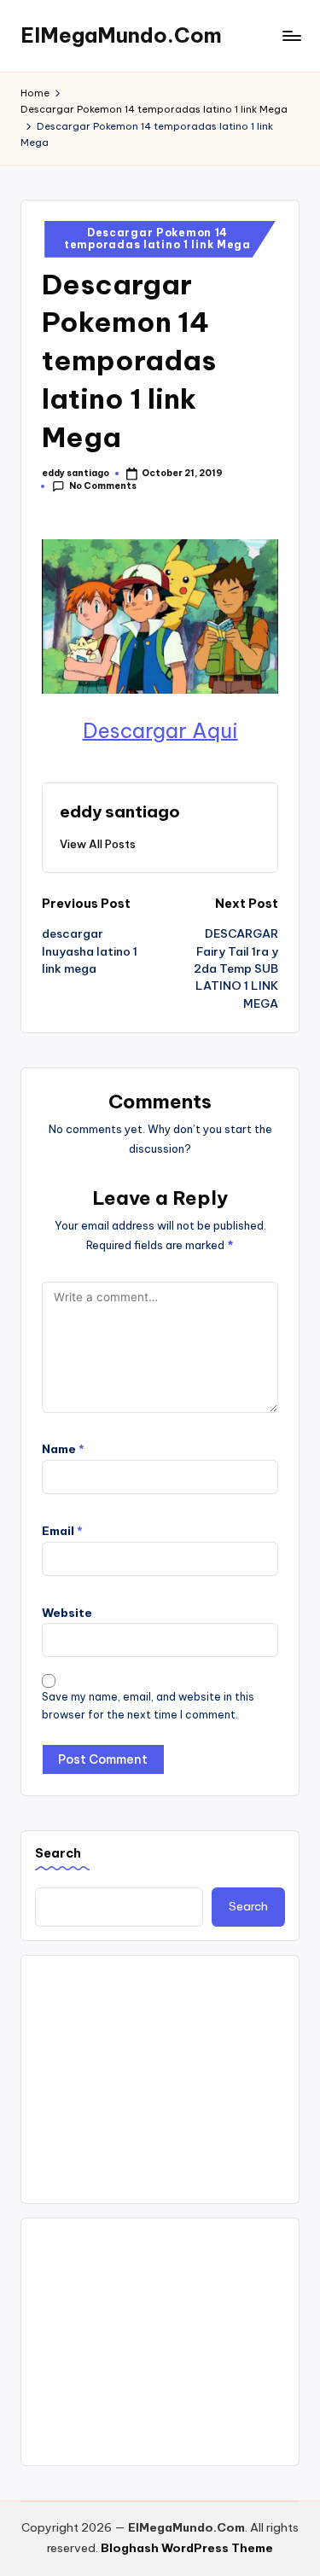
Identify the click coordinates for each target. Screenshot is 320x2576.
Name (63, 1449)
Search (58, 1853)
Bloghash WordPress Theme (187, 2548)
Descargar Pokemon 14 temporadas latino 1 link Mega (157, 238)
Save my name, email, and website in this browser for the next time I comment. (148, 1706)
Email (62, 1531)
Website (67, 1613)
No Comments (103, 486)
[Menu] (291, 35)
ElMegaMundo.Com (121, 35)
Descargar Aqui (160, 730)
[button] (98, 844)
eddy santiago (120, 811)
